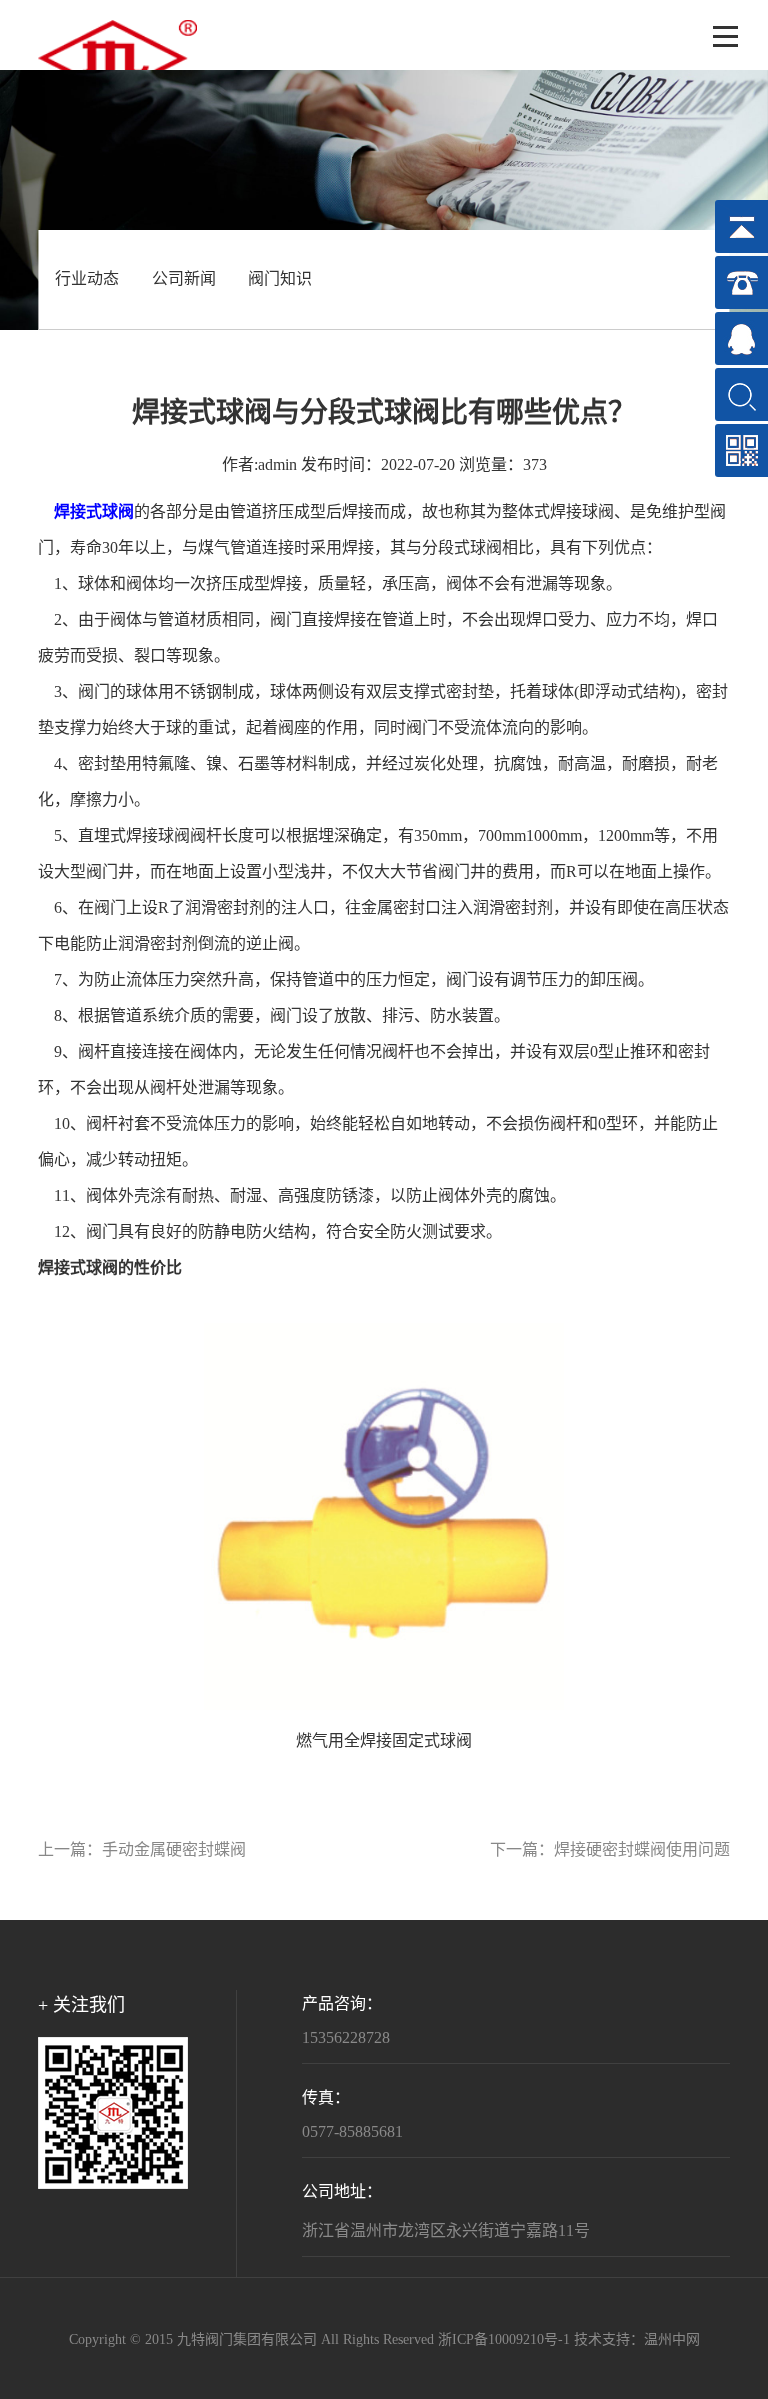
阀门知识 (280, 279)
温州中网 (672, 2340)
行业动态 (87, 279)
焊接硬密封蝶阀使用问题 (642, 1850)
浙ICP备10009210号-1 (504, 2340)
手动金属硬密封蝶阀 (174, 1850)
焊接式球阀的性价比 (110, 1268)
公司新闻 (184, 279)
